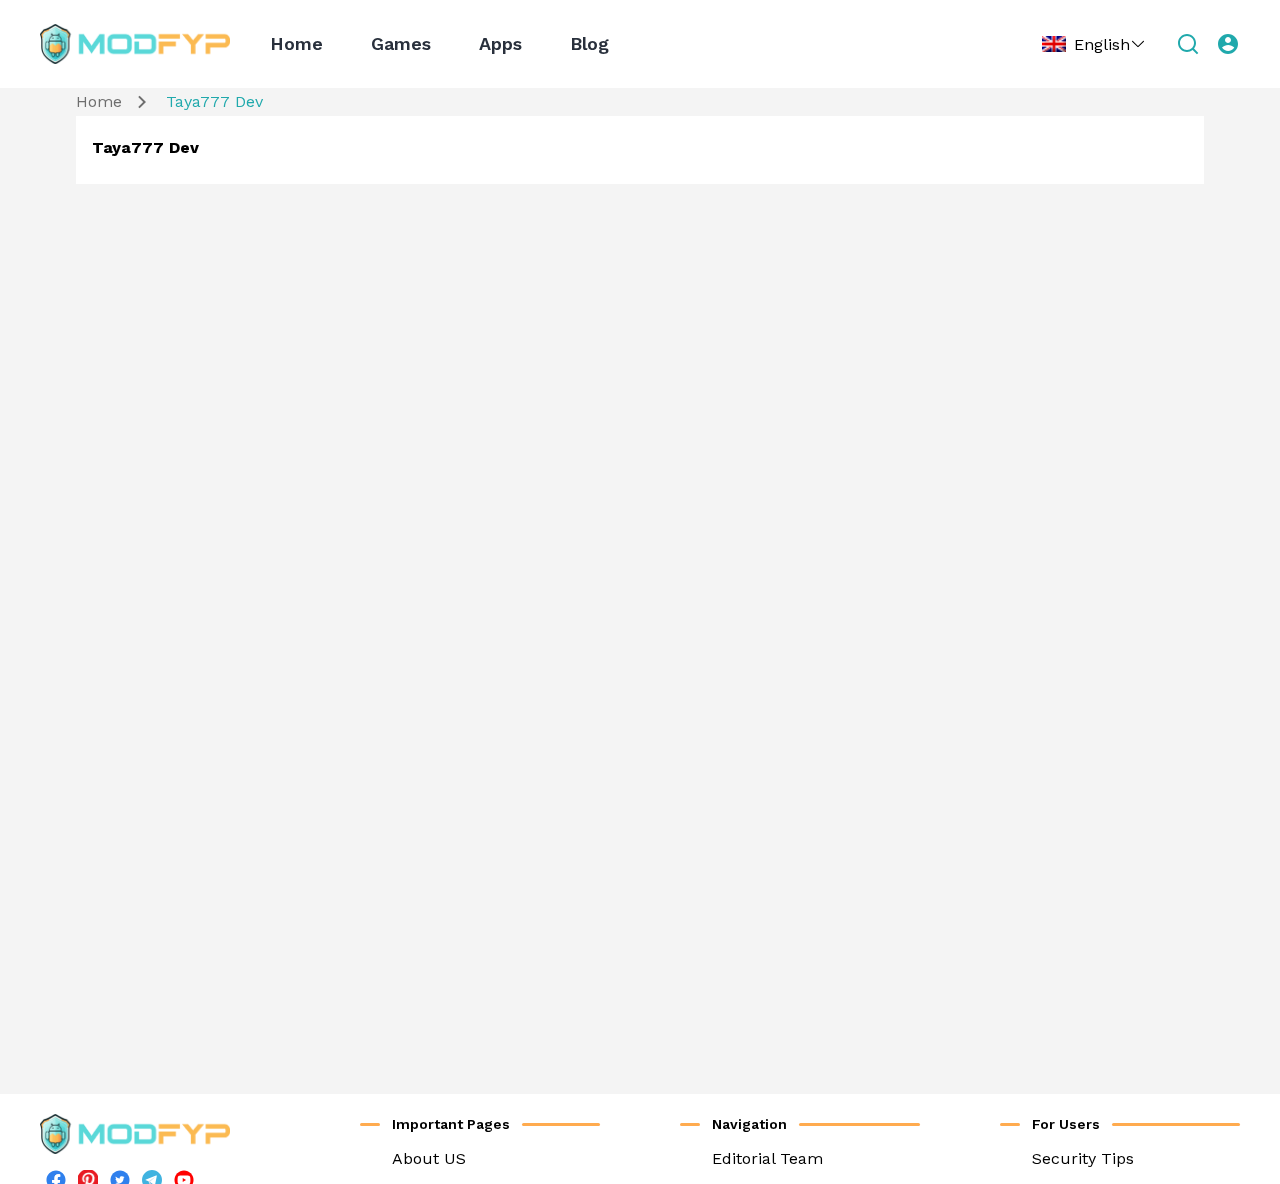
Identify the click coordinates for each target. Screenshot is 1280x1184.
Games (401, 43)
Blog (589, 43)
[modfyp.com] (135, 44)
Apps (500, 43)
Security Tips (1083, 1158)
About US (429, 1158)
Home (296, 43)
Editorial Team (767, 1158)
